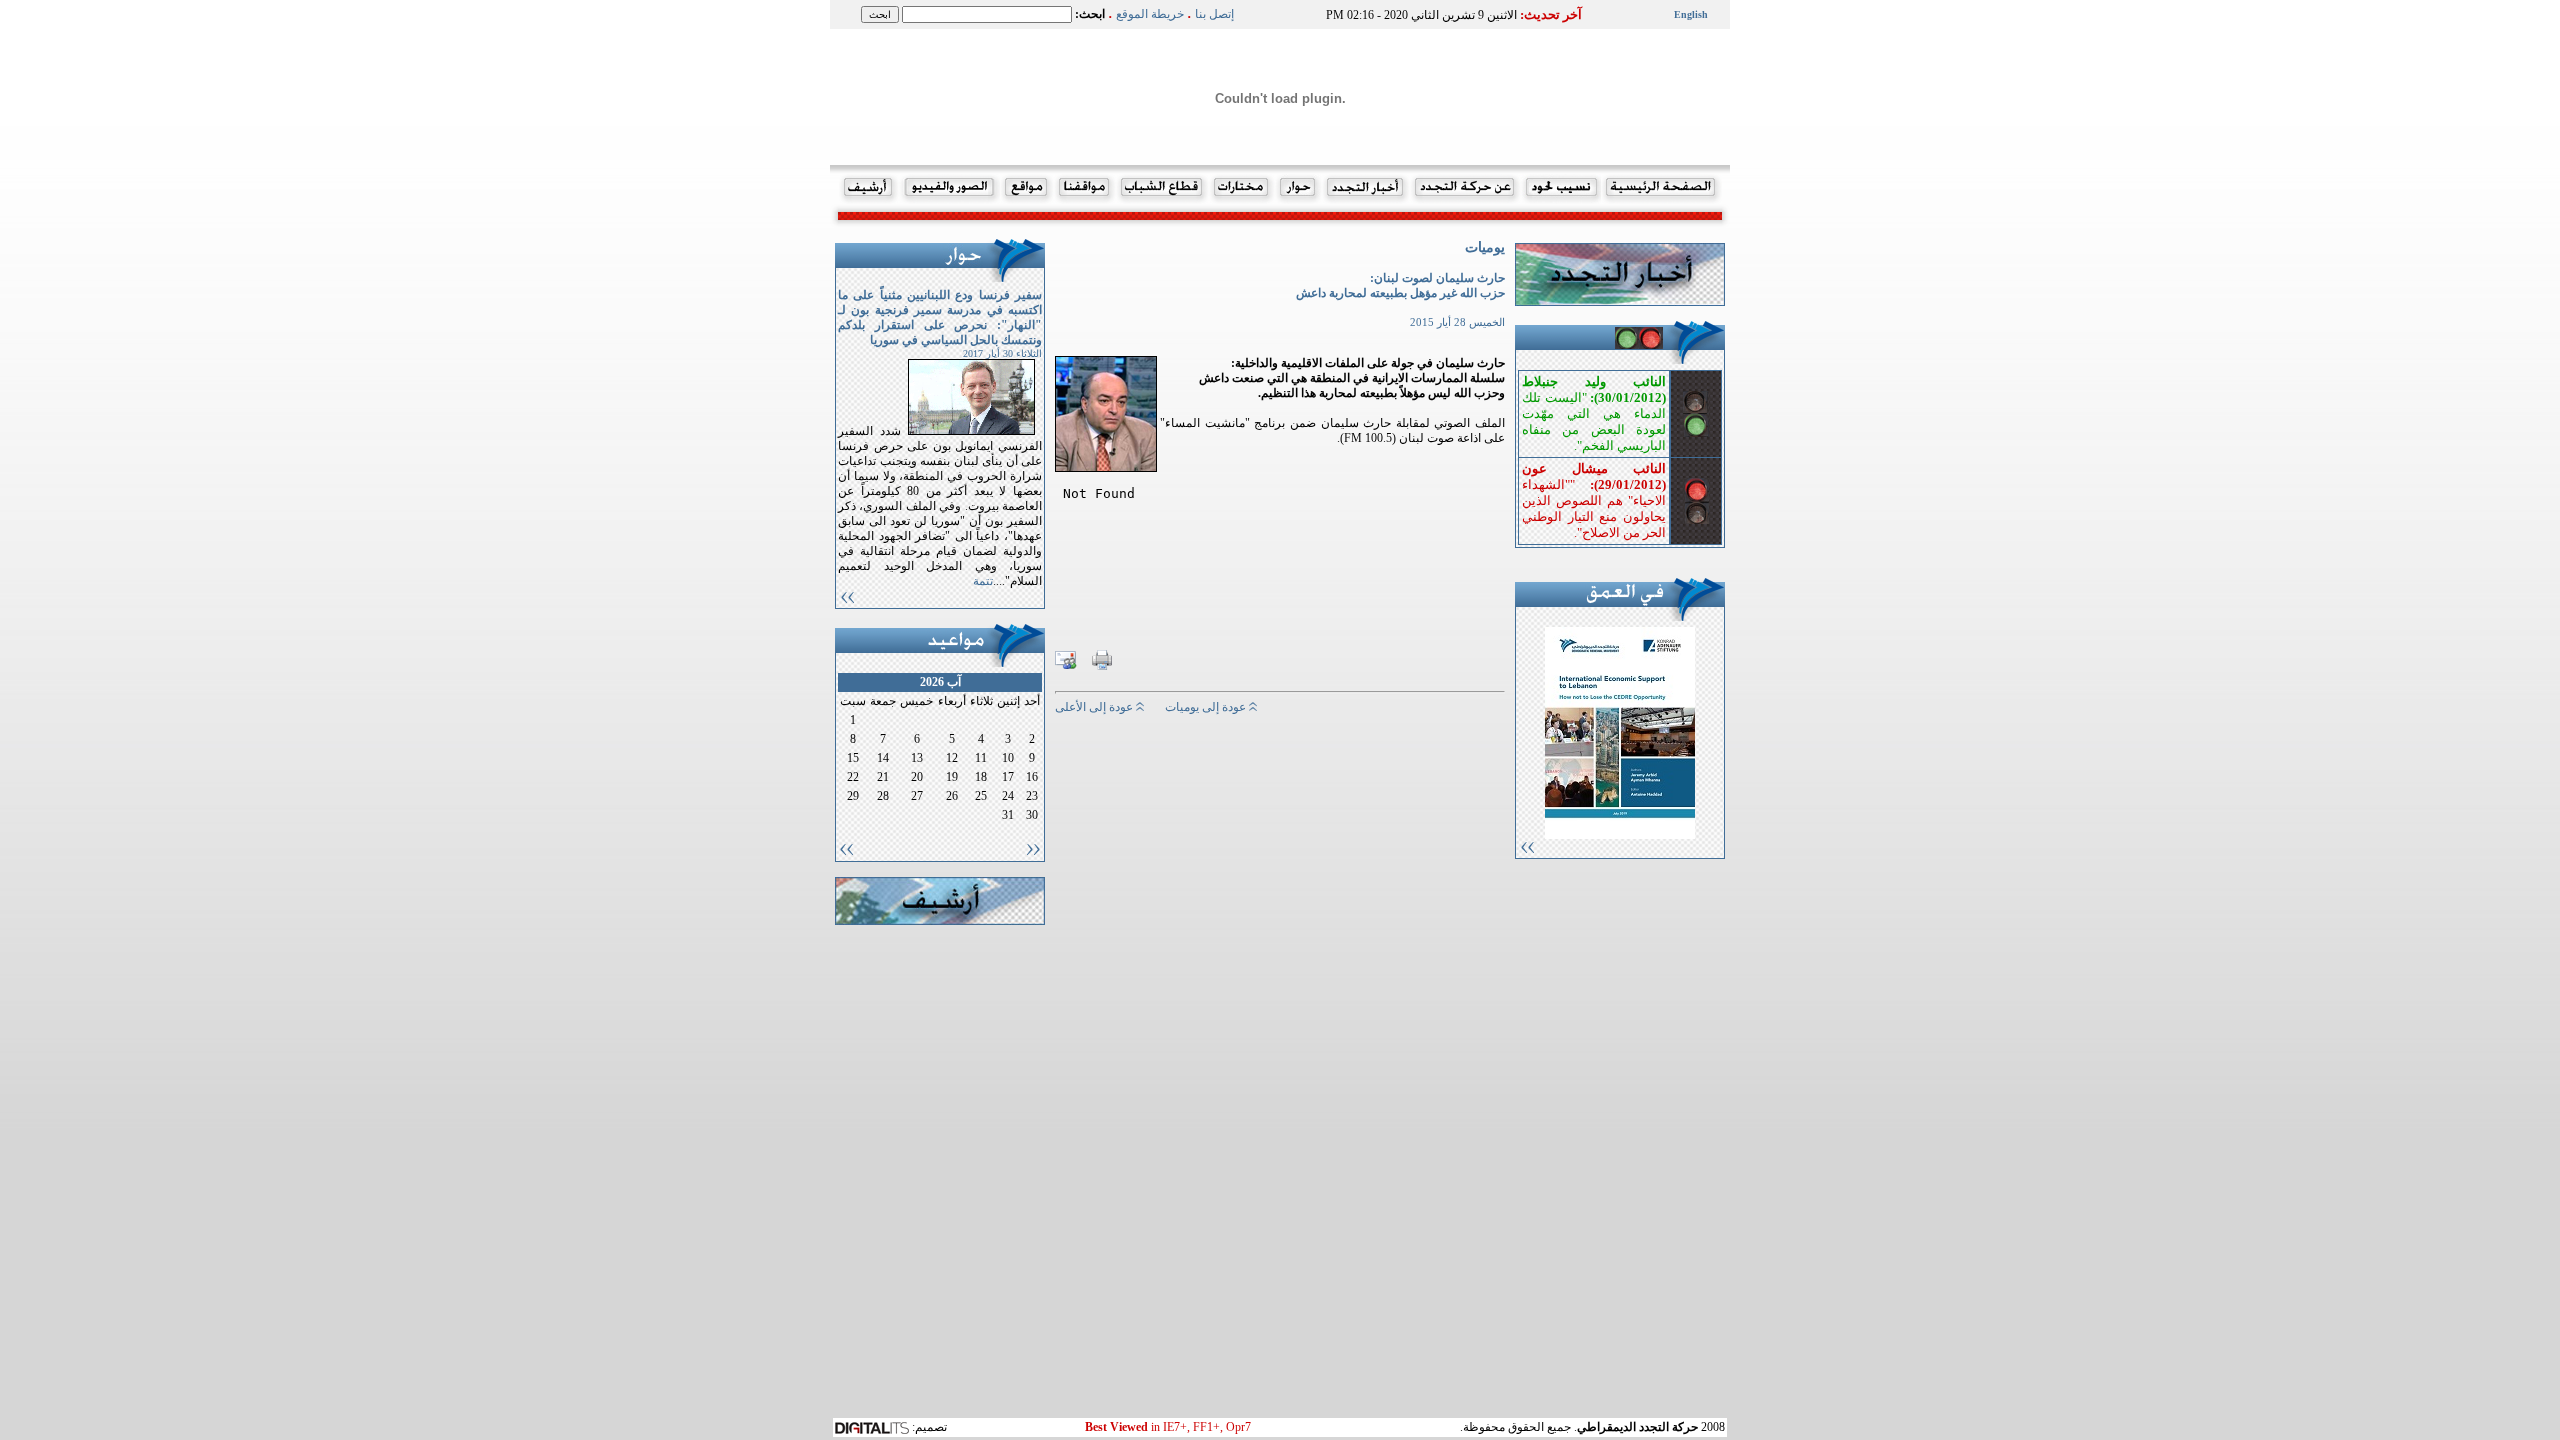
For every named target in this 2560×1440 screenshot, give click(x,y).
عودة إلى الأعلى (1095, 707)
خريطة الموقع (1150, 14)
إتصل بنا (1214, 14)
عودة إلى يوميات (1207, 707)
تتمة (983, 581)
